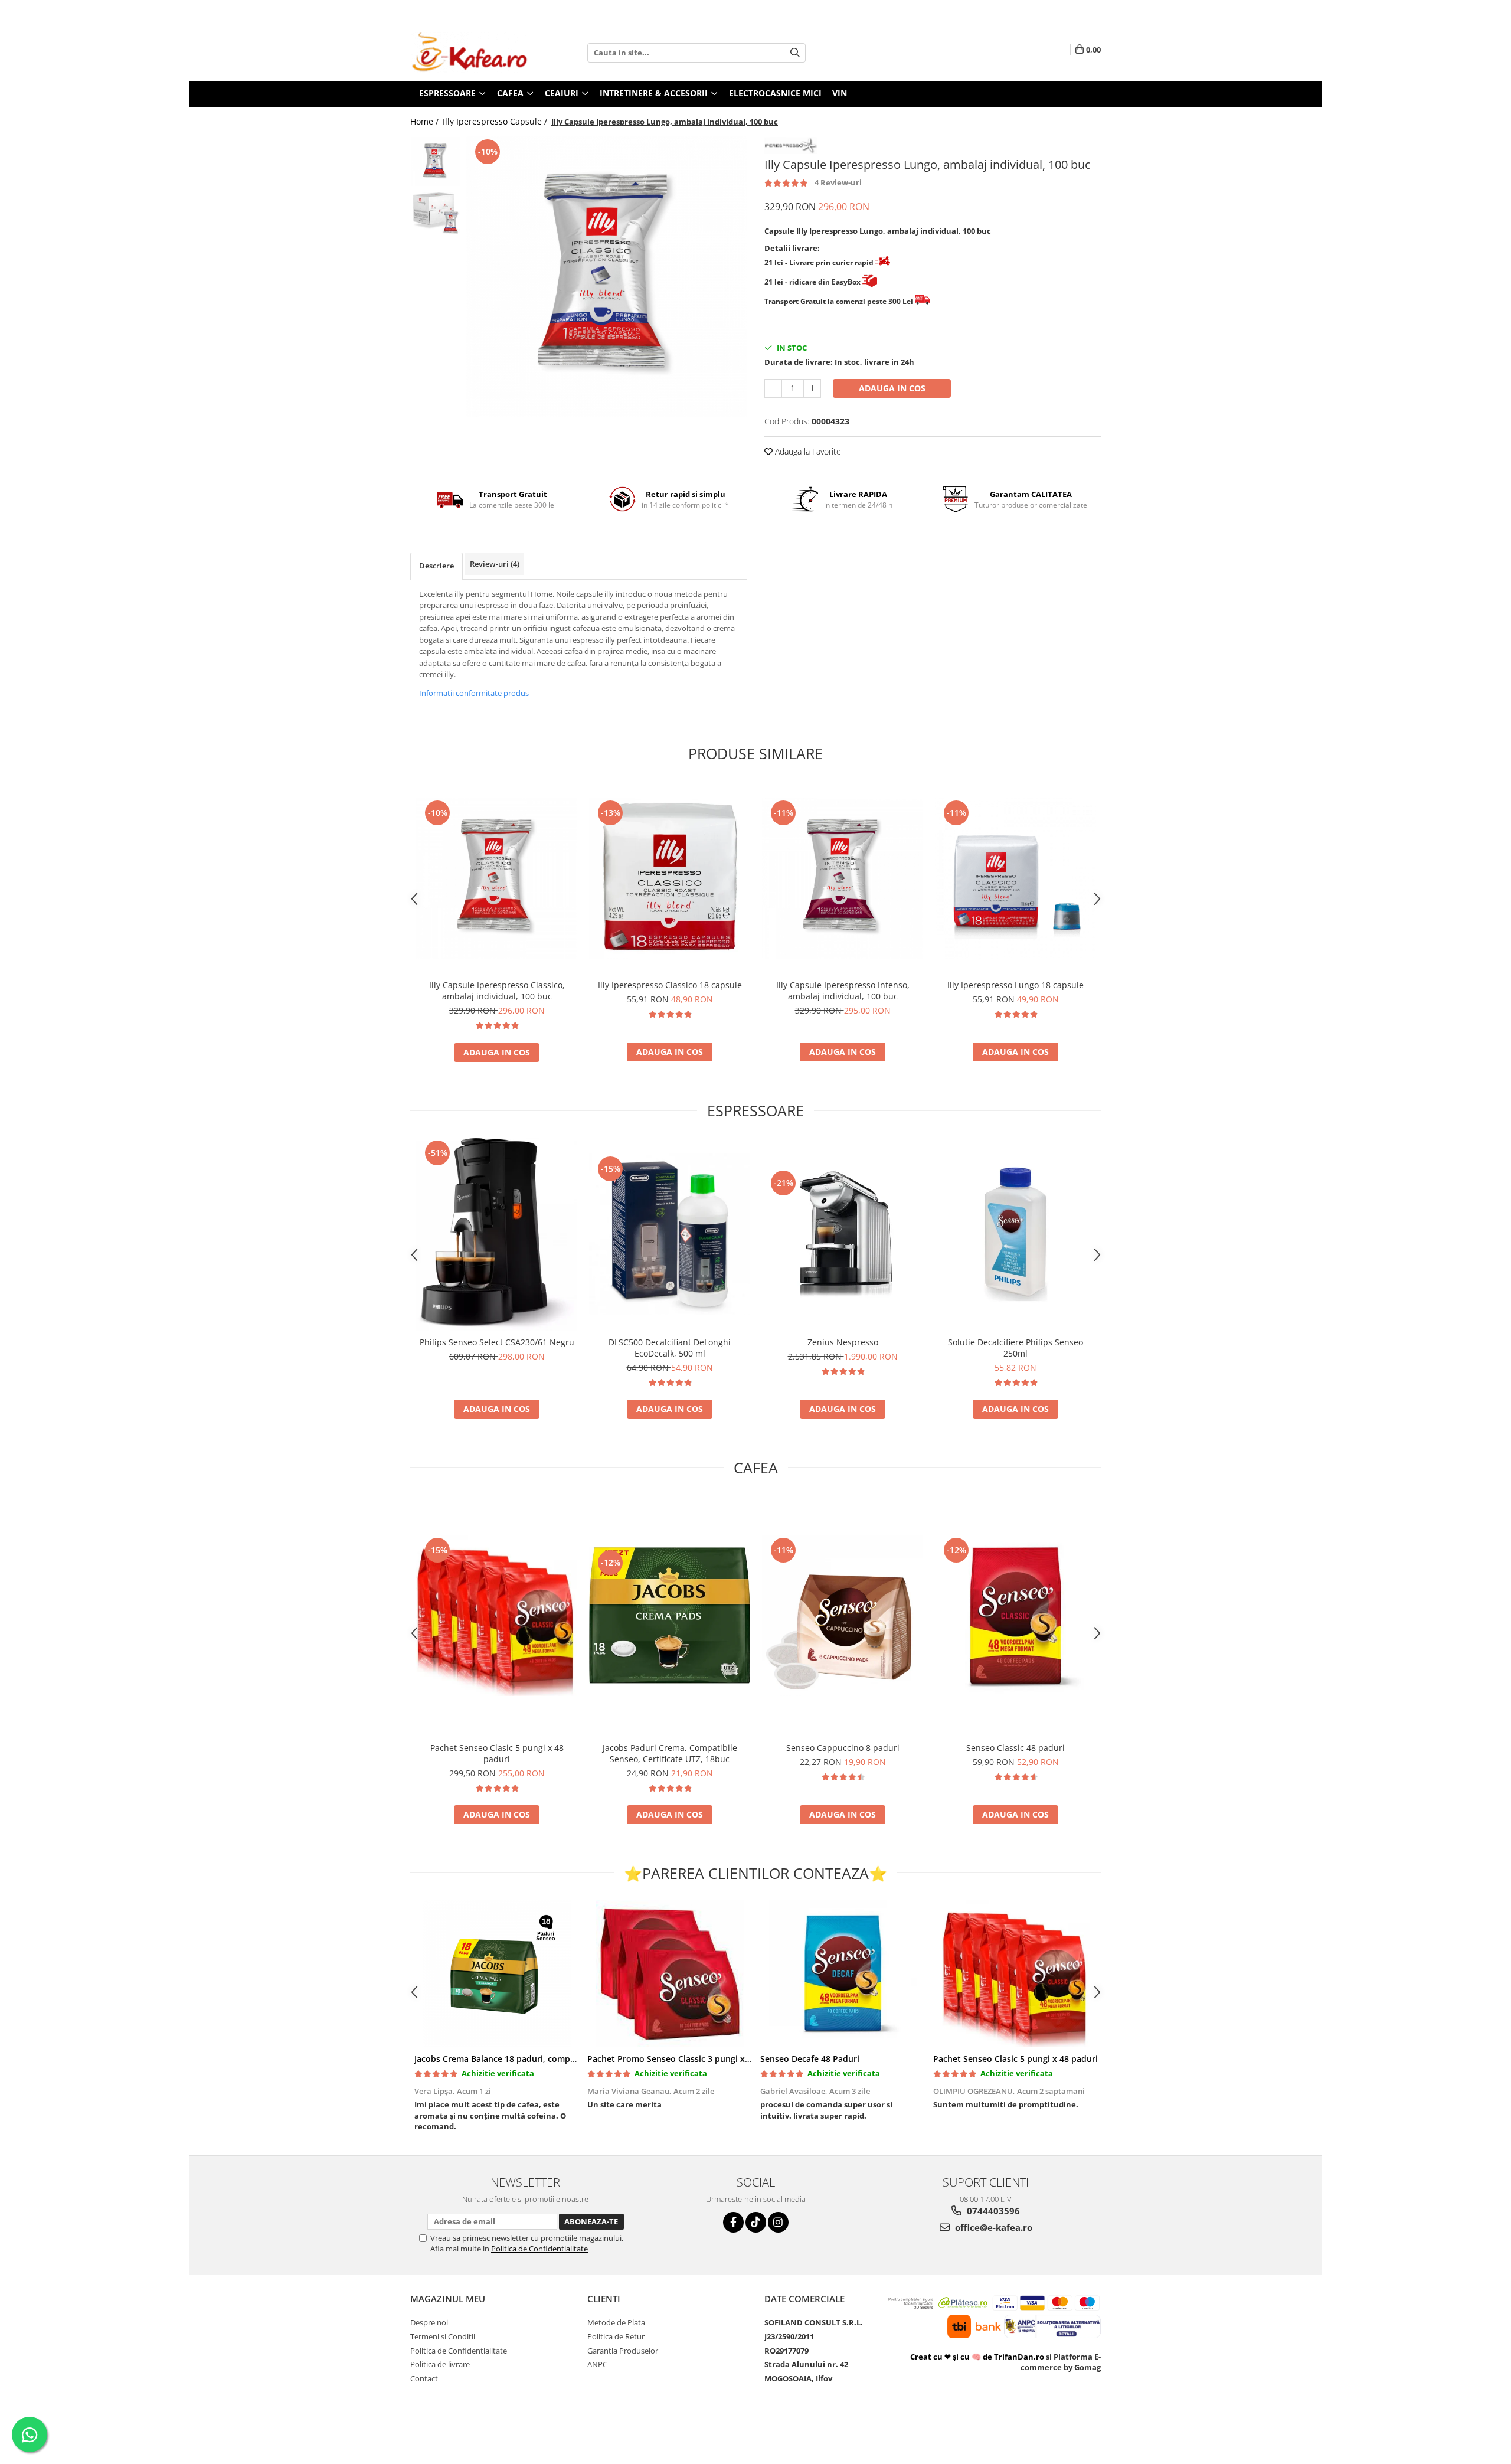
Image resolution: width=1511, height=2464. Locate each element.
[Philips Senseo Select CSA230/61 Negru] (497, 1234)
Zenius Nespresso (843, 1342)
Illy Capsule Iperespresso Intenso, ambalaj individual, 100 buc (843, 991)
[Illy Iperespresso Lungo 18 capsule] (1015, 878)
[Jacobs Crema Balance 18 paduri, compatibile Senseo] (497, 1973)
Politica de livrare (440, 2364)
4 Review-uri (838, 182)
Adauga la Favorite (807, 451)
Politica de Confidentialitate (539, 2249)
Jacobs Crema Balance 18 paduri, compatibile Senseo (521, 2059)
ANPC (597, 2364)
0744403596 (992, 2211)
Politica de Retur (616, 2336)
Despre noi (429, 2322)
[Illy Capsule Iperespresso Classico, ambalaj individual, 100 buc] (497, 878)
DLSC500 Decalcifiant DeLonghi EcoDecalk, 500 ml (670, 1348)
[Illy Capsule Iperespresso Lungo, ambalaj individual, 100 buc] (606, 277)
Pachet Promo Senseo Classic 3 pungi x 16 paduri (686, 2059)
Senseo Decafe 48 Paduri (810, 2059)
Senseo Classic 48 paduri (1015, 1748)
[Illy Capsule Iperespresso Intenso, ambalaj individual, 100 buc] (843, 878)
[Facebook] (733, 2222)
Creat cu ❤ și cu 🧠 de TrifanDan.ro (978, 2357)
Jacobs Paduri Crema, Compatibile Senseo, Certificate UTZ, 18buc (670, 1753)
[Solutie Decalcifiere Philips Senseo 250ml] (1015, 1234)
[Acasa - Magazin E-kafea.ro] (469, 53)
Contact (424, 2378)
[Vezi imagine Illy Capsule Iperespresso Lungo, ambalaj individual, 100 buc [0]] (435, 161)
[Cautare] (795, 53)
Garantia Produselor (623, 2351)
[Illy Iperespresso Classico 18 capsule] (670, 878)
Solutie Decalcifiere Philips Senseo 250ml (1015, 1348)
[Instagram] (778, 2222)
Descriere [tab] (436, 566)
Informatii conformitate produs (474, 693)
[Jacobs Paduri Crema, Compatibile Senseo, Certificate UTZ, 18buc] (670, 1615)
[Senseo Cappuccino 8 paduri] (843, 1615)
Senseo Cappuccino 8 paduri (843, 1748)
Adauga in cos (892, 388)
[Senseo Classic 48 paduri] (1015, 1615)
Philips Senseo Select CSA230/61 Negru (497, 1342)
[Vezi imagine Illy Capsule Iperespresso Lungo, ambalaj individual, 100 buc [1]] (435, 212)
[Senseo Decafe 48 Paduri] (843, 1973)
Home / (426, 121)
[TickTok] (756, 2222)
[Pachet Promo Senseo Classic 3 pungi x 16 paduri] (670, 1973)
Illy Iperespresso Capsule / (496, 121)
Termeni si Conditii (443, 2336)
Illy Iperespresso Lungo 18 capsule (1015, 985)
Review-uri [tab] (495, 564)
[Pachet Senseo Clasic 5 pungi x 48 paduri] (497, 1615)
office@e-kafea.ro (992, 2227)
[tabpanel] (606, 277)
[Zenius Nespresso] (843, 1234)
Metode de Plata (616, 2322)
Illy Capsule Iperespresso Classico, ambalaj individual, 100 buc (497, 991)
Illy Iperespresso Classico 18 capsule (670, 985)
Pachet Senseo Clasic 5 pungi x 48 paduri (497, 1753)
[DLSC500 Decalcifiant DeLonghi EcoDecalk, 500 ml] (670, 1234)
